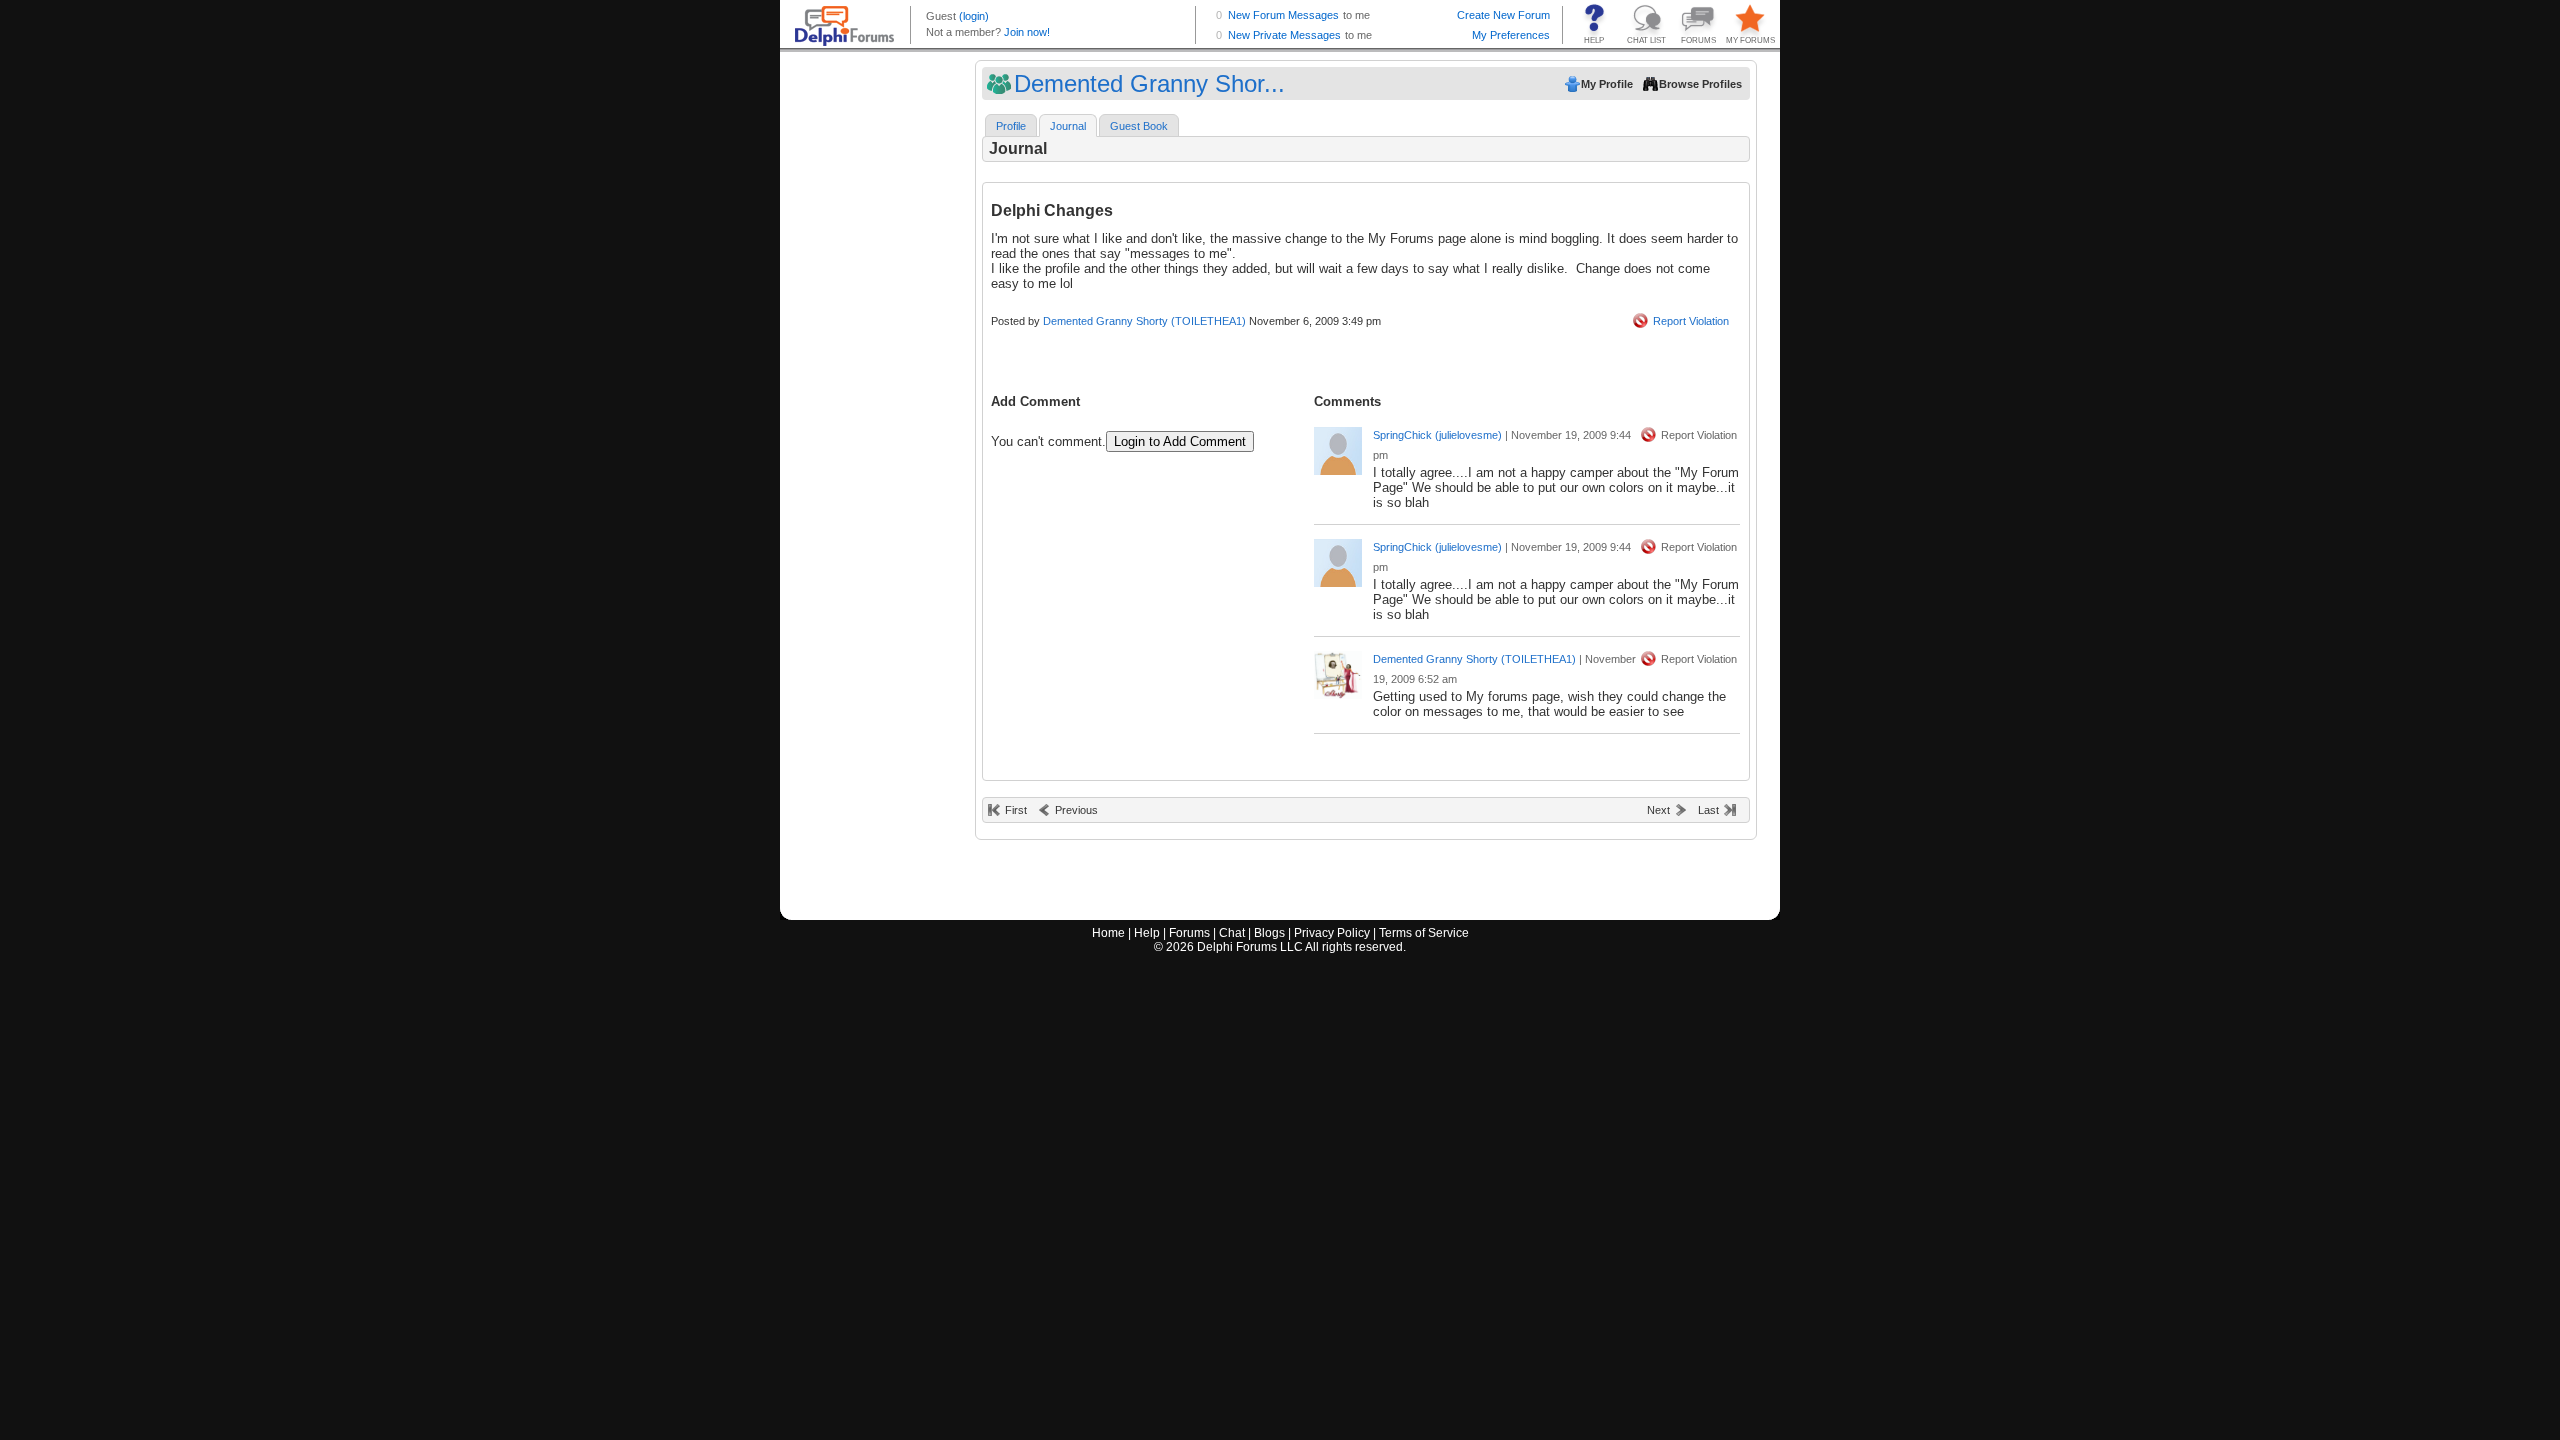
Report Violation (1691, 321)
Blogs (1269, 933)
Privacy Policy (1332, 933)
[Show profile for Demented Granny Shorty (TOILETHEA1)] (1338, 670)
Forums (1189, 933)
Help (1147, 933)
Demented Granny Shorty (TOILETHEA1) (1144, 321)
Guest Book (1139, 126)
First (1016, 810)
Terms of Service (1424, 933)
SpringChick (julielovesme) (1437, 435)
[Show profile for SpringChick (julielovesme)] (1338, 446)
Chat (1232, 933)
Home (1108, 933)
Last (1708, 810)
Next (1658, 810)
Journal (1068, 126)
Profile (1011, 126)
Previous (1076, 810)
